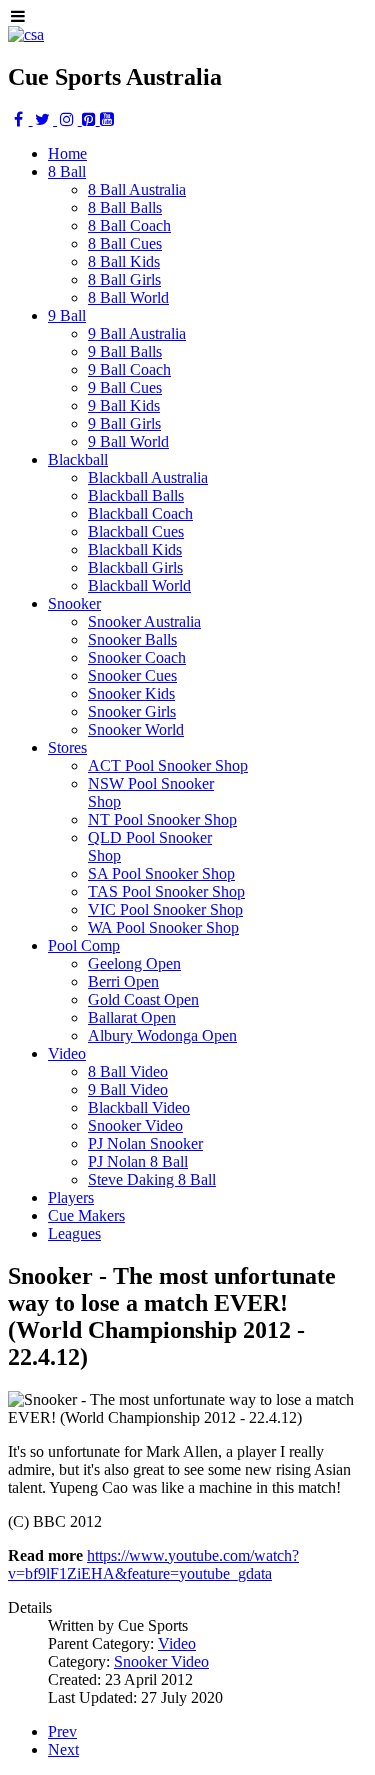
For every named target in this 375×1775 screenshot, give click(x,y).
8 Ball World (128, 297)
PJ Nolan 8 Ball (138, 1161)
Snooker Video (135, 1125)
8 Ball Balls (125, 207)
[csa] (26, 34)
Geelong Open (134, 963)
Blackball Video (139, 1107)
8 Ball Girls (124, 279)
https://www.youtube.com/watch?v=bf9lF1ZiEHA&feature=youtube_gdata (153, 1564)
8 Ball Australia (137, 189)
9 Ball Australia (137, 333)
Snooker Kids (131, 693)
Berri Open (123, 981)
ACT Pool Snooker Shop (168, 765)
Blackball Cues (136, 531)
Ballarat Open (132, 1017)
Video (177, 1643)
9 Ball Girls (124, 423)
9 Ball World (128, 441)
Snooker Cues (132, 675)
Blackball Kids (135, 549)
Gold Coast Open (143, 999)
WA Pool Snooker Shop (163, 927)
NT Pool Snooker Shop (162, 819)
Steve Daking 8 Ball (152, 1179)
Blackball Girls (135, 567)
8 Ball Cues (125, 243)
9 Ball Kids (124, 405)
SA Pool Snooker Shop (161, 873)
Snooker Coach (137, 657)
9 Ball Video (128, 1089)
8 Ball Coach (129, 225)
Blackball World (139, 585)
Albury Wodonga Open (162, 1035)
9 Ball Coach (129, 369)
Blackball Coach (140, 513)
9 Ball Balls (125, 351)
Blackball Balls (136, 495)
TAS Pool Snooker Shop (166, 891)
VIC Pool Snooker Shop (165, 909)
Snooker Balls (132, 639)
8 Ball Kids (124, 261)
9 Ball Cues (125, 387)
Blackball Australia (148, 477)
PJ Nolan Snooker (145, 1143)
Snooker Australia (144, 621)
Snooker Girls (132, 711)
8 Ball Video (128, 1071)
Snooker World (136, 729)
